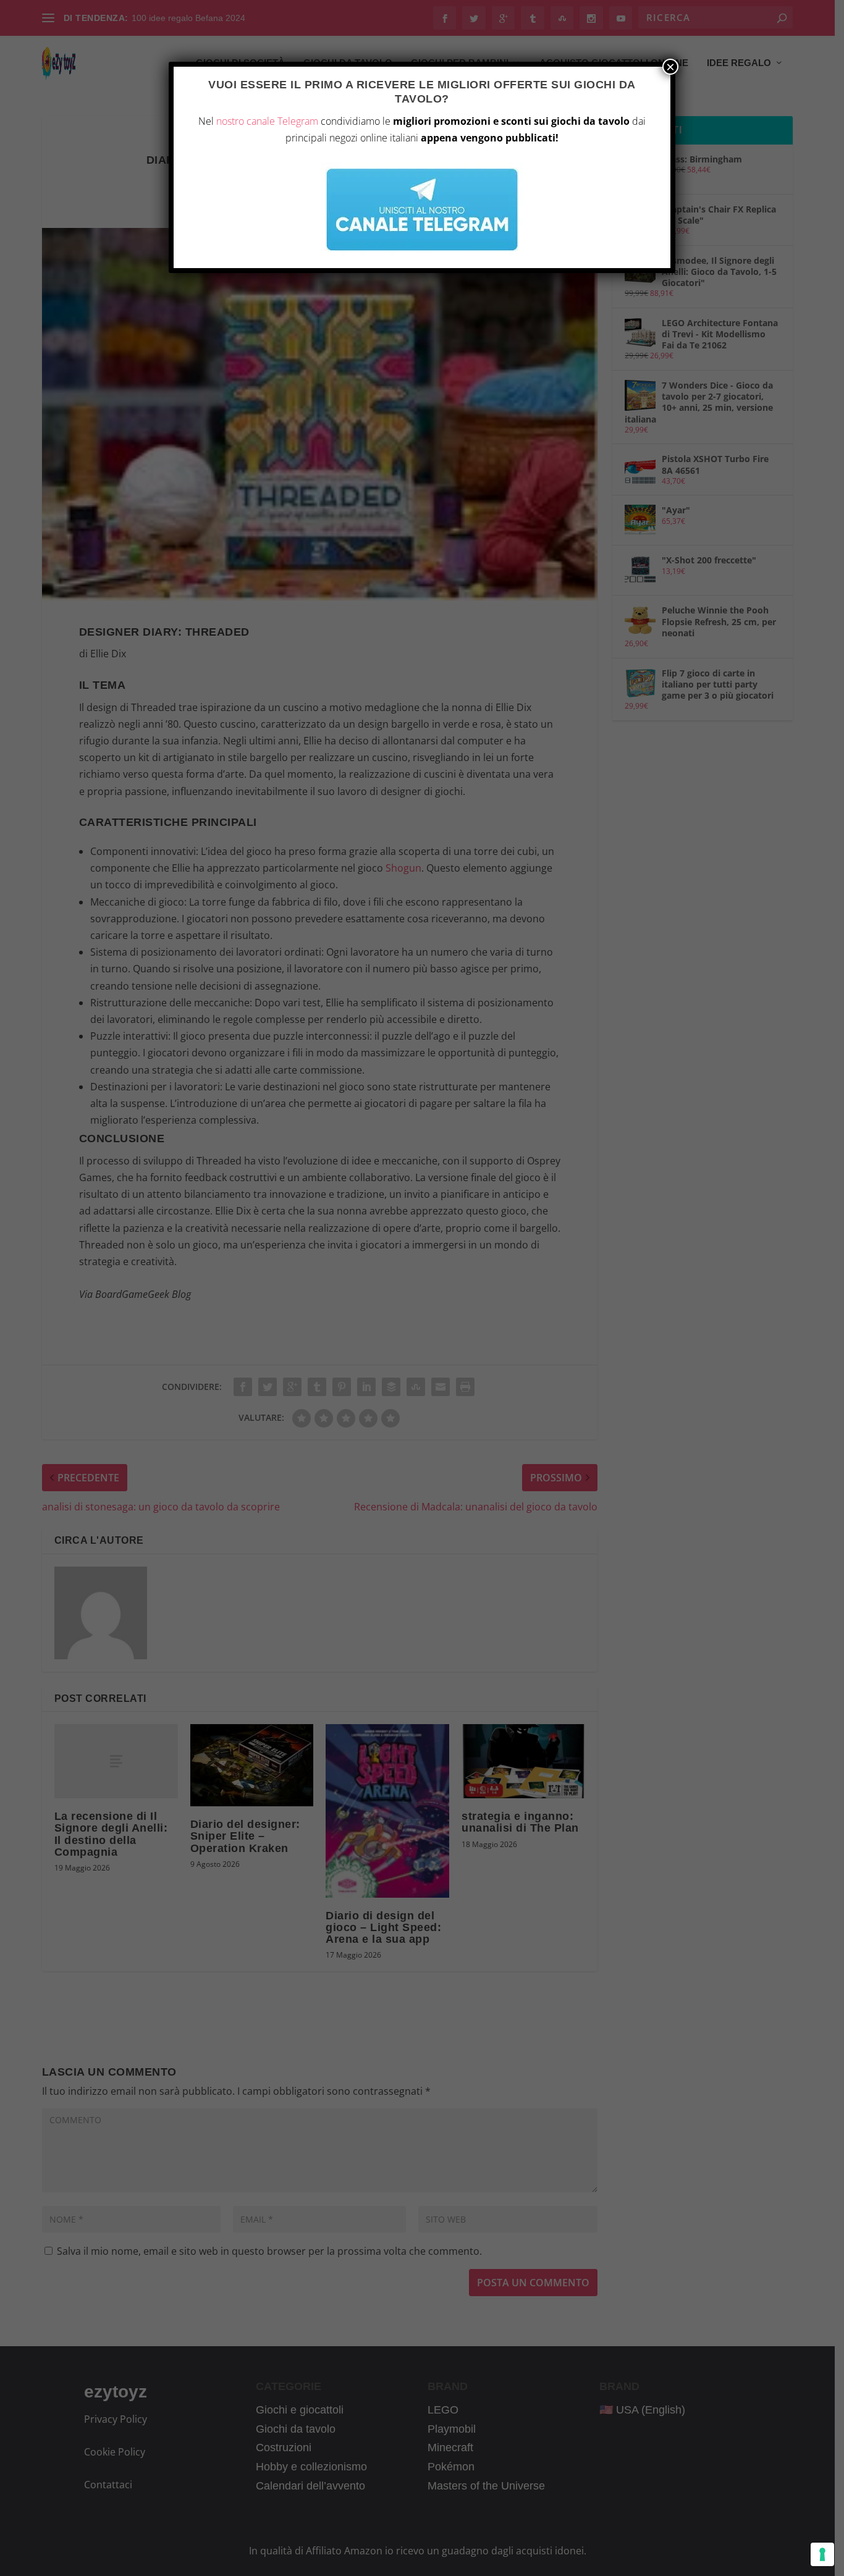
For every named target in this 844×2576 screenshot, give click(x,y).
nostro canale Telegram (267, 121)
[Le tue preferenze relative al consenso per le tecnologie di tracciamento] (822, 2554)
